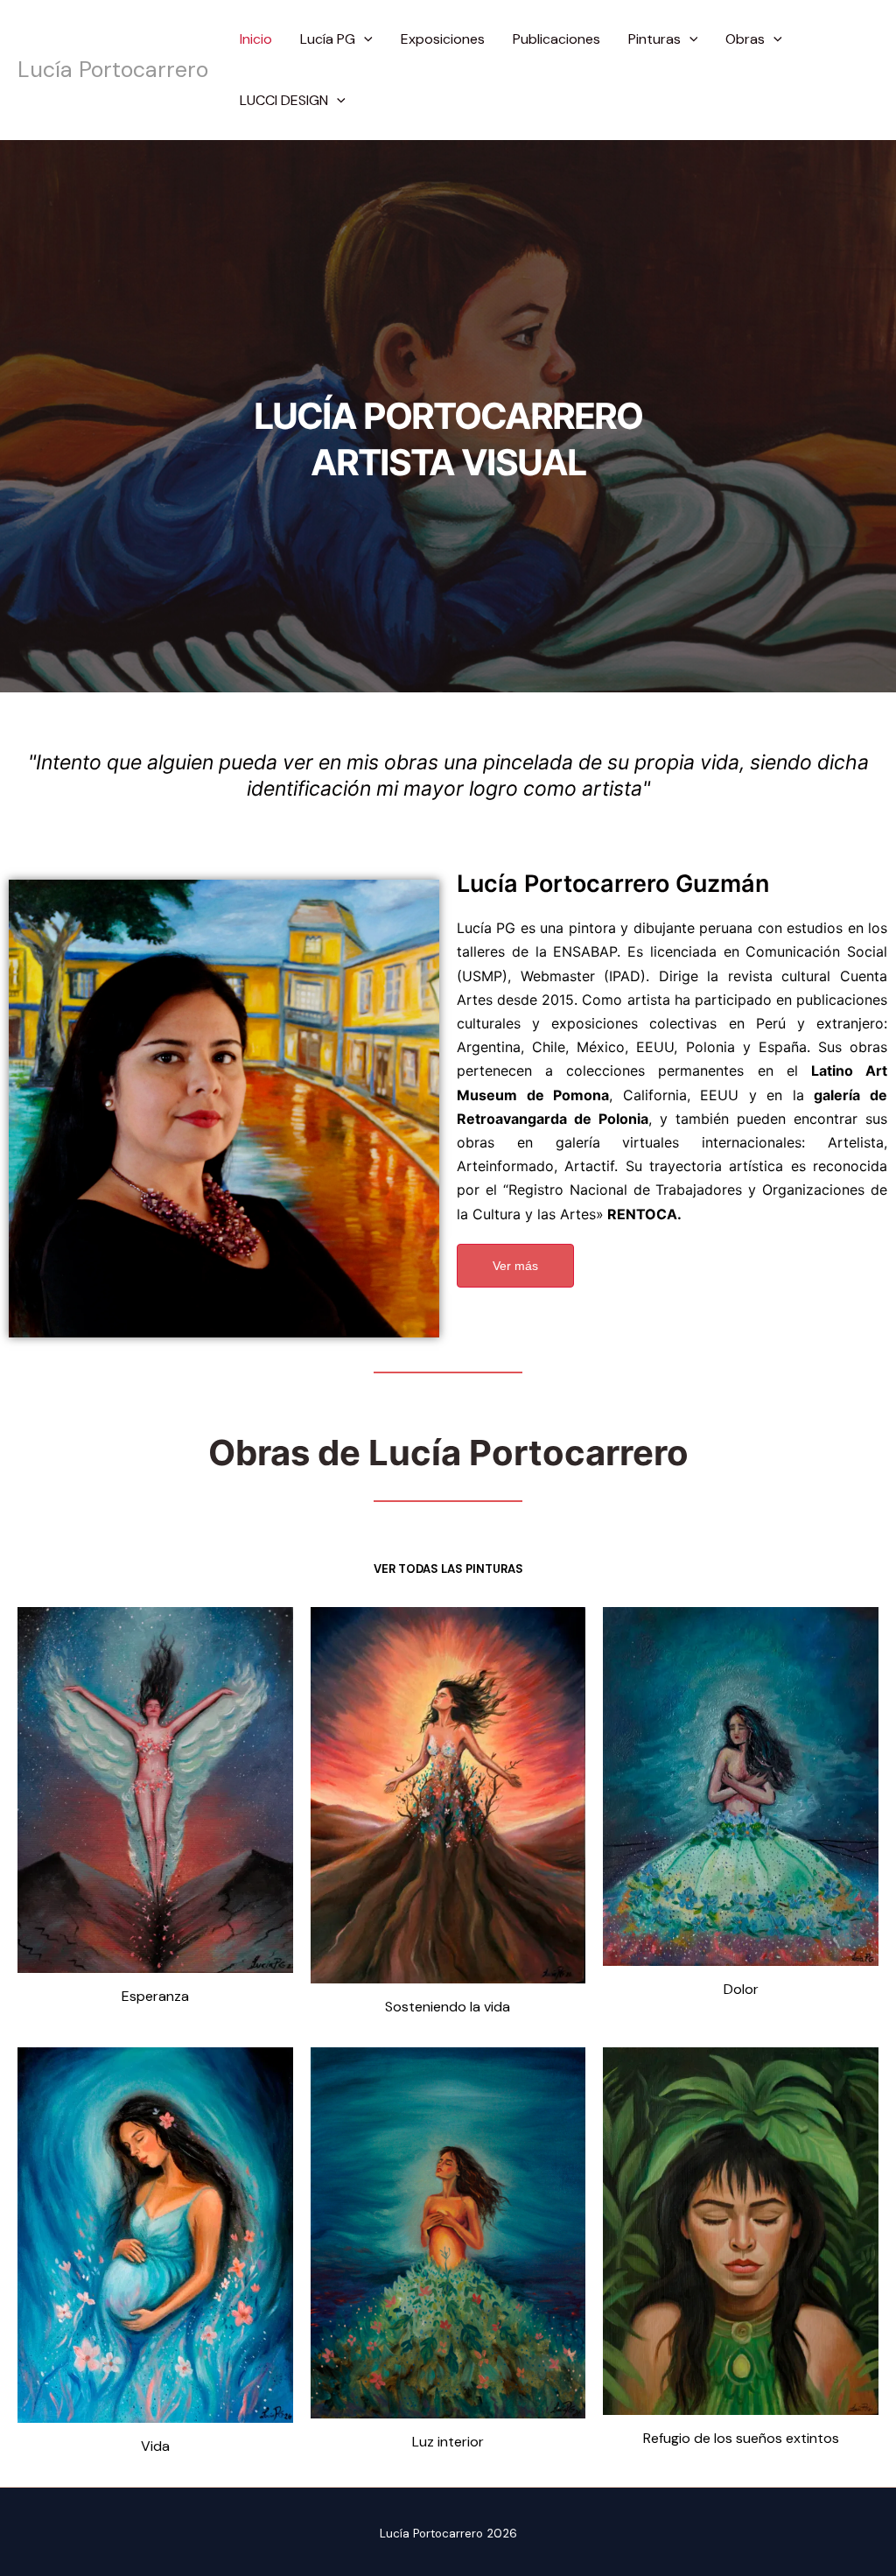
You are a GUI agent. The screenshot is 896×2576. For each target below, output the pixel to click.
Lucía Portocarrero (113, 70)
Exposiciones (443, 39)
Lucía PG (328, 39)
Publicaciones (556, 39)
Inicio (256, 39)
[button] (364, 39)
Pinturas (654, 39)
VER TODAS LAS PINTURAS (448, 1569)
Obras (745, 39)
